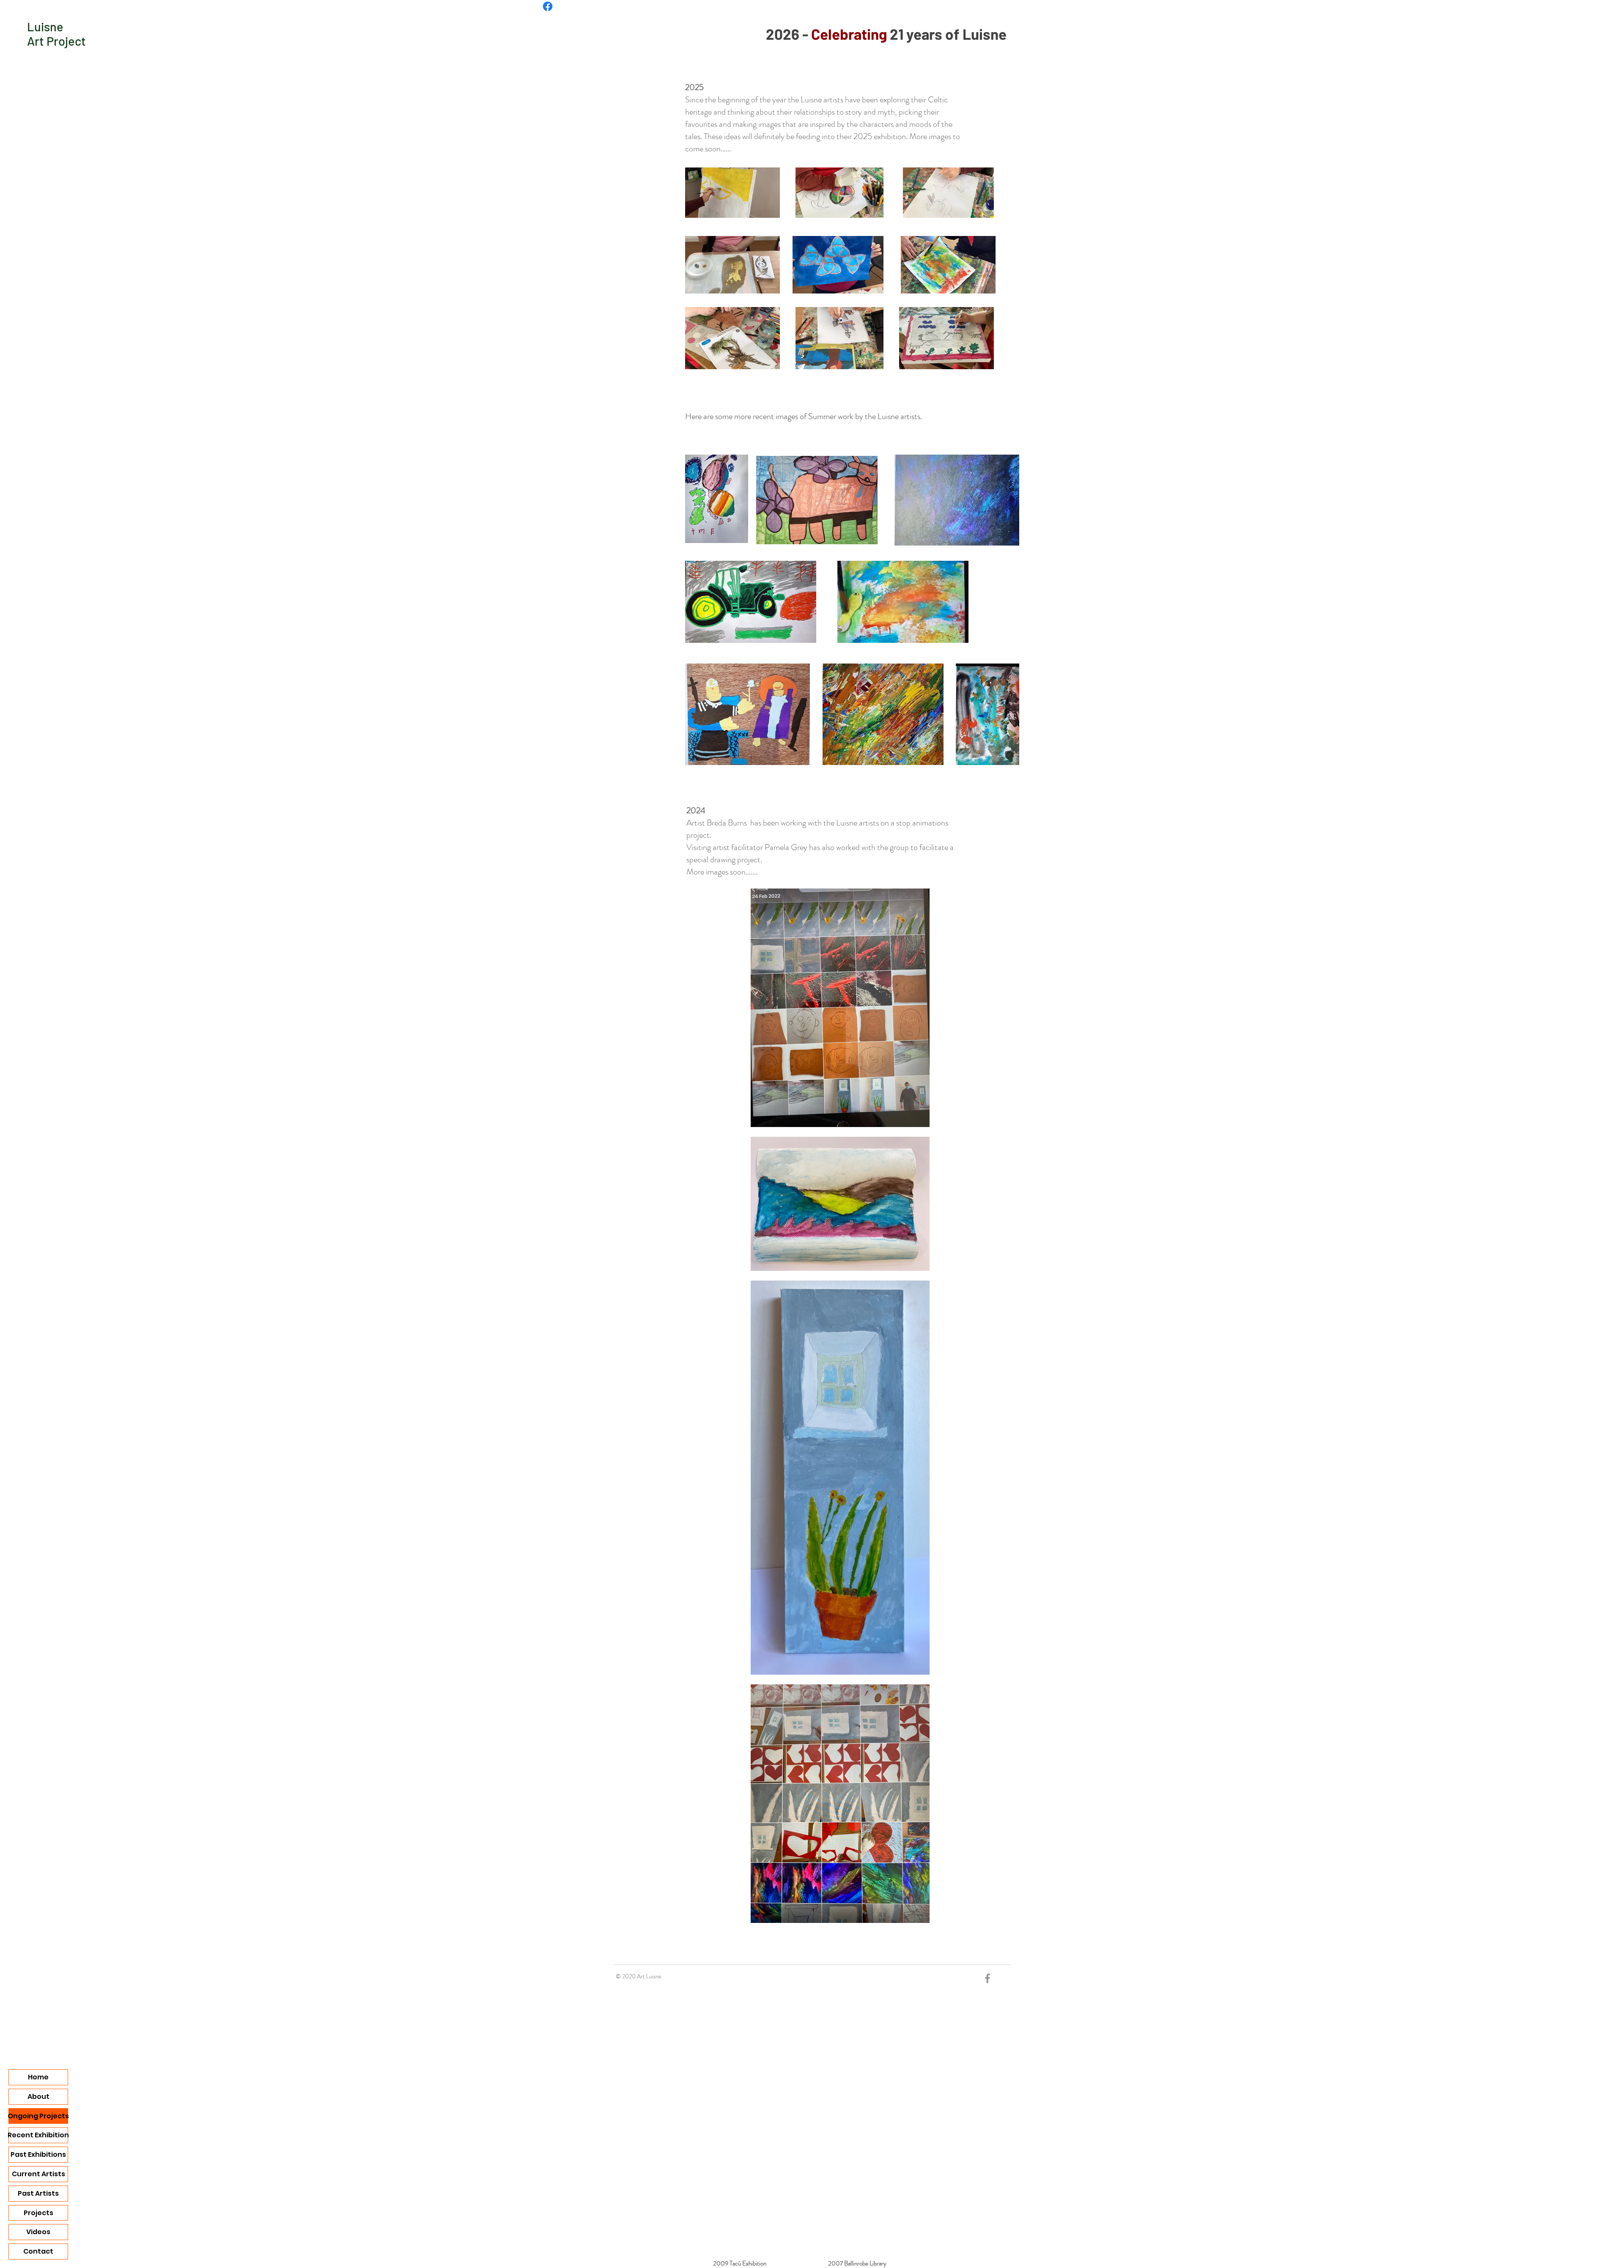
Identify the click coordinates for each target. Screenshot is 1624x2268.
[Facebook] (548, 6)
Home (38, 2077)
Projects (38, 2213)
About (38, 2097)
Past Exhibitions (38, 2154)
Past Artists (38, 2193)
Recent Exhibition (38, 2135)
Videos (38, 2232)
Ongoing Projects (38, 2116)
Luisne (45, 26)
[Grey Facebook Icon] (988, 1978)
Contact (38, 2251)
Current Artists (38, 2174)
